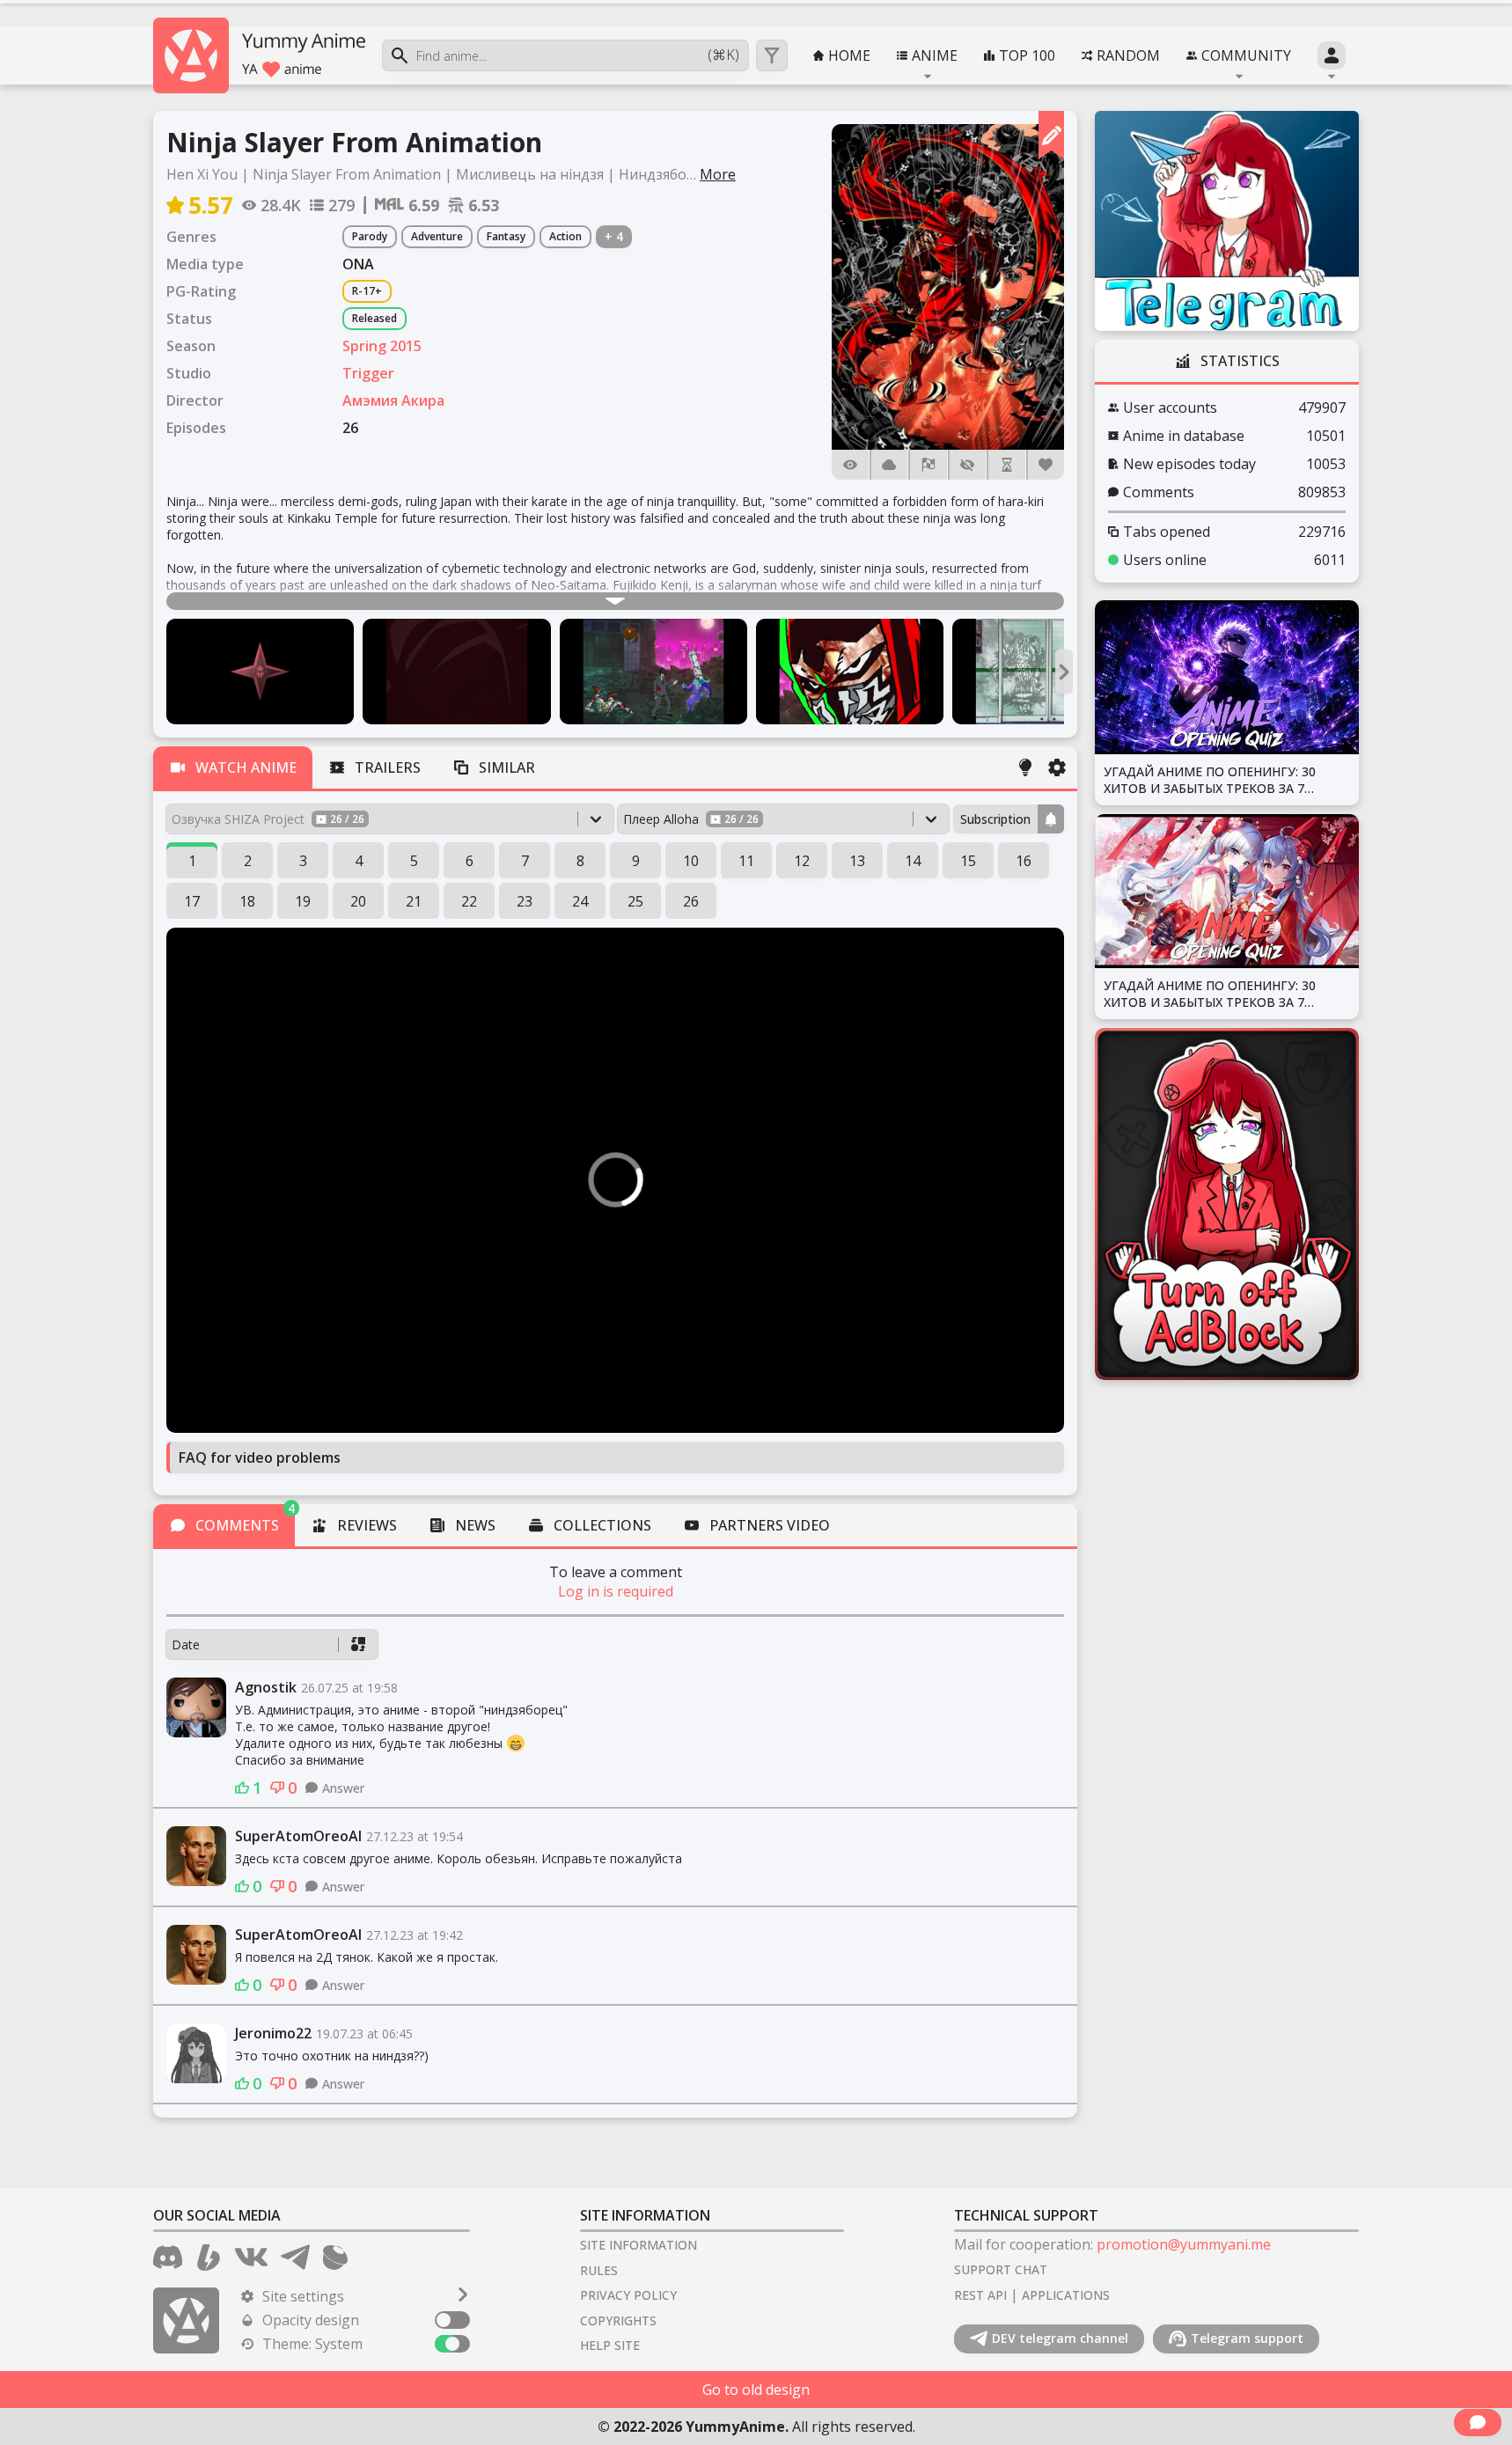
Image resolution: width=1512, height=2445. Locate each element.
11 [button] (746, 861)
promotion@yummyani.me (1184, 2244)
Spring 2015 (382, 346)
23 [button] (525, 901)
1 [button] (192, 861)
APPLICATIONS (1066, 2295)
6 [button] (470, 861)
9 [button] (636, 861)
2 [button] (248, 861)
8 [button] (580, 861)
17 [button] (192, 901)
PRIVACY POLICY (628, 2295)
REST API (980, 2295)
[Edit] (1051, 135)
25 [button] (635, 901)
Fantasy (506, 236)
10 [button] (691, 861)
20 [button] (358, 901)
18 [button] (247, 901)
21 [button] (414, 901)
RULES (599, 2270)
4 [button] (359, 861)
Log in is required (616, 1591)
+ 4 (614, 236)
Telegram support (1247, 2338)
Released (374, 318)
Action (565, 236)
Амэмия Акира (393, 400)
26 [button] (691, 901)
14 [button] (913, 861)
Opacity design (311, 2320)
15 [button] (968, 861)
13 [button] (857, 861)
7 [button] (525, 861)
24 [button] (580, 901)
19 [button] (303, 901)
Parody (370, 236)
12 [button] (802, 861)
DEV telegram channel (1060, 2338)
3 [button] (303, 861)
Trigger (368, 373)
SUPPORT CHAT (1001, 2269)
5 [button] (414, 861)
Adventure (437, 236)
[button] (948, 287)
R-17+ (367, 291)
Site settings (303, 2296)
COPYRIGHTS (618, 2320)
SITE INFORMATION (639, 2245)
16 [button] (1024, 861)
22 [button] (469, 901)
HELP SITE (610, 2345)
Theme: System (312, 2344)
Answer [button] (343, 1788)
